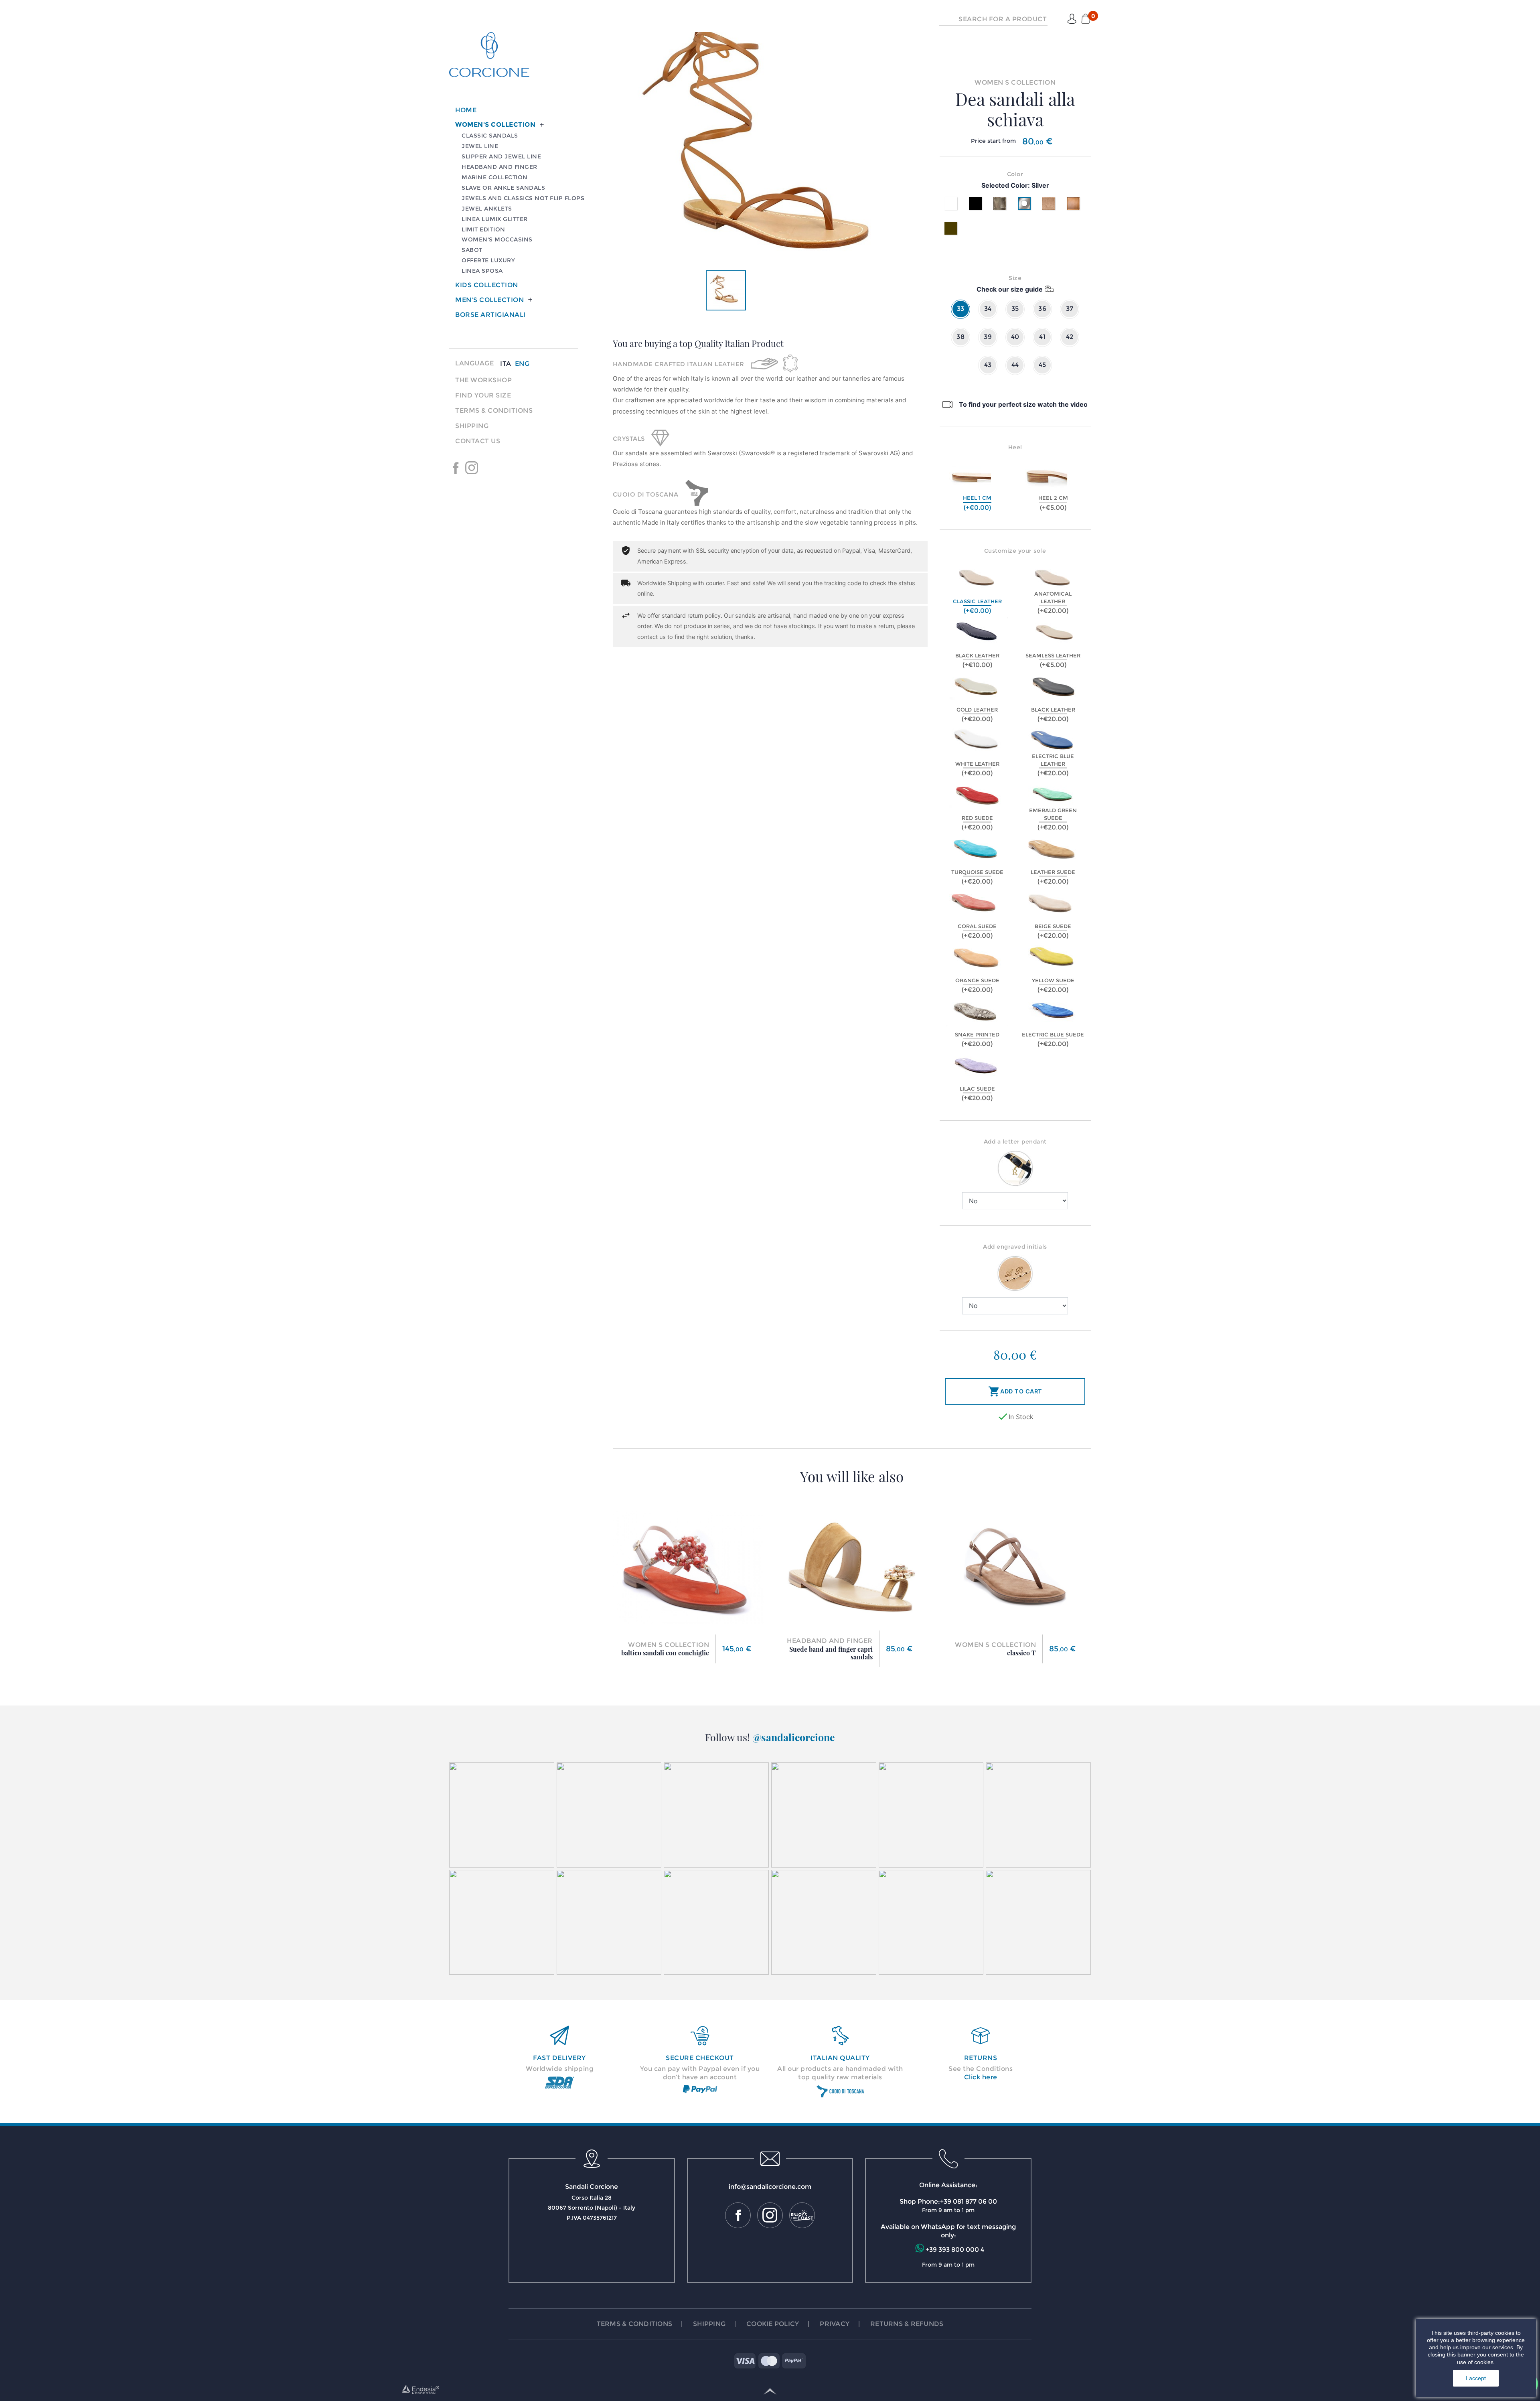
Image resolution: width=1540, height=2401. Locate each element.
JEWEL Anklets (487, 209)
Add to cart (1015, 1391)
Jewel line (480, 146)
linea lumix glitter (495, 219)
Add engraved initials (1015, 1247)
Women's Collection (495, 125)
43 (988, 365)
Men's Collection (489, 300)
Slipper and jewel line (501, 156)
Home (466, 110)
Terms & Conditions (494, 411)
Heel (1015, 447)
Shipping (472, 426)
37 (1070, 309)
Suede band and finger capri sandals (831, 1653)
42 (1070, 337)
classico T (1021, 1653)
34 (988, 309)
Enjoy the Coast (488, 468)
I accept (1476, 2378)
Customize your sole (1015, 551)
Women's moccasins (497, 239)
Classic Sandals (490, 136)
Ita (506, 364)
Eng (522, 364)
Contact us (478, 441)
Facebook (456, 468)
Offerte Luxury (488, 260)
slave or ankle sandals (503, 188)
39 (988, 337)
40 (1015, 337)
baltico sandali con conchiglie (665, 1653)
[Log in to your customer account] (1072, 19)
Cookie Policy (773, 2324)
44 (1015, 365)
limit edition (483, 229)
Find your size (483, 395)
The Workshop (483, 380)
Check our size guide (1010, 289)
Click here (981, 2077)
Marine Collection (495, 177)
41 (1042, 337)
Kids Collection (487, 285)
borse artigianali (490, 315)
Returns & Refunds (907, 2324)
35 (1015, 309)
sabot (472, 250)
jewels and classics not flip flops (523, 198)
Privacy (835, 2324)
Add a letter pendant (1015, 1142)
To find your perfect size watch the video (1023, 404)
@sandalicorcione (794, 1737)
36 (1042, 309)
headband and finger (499, 167)
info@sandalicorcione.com (770, 2187)
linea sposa (482, 271)
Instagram (472, 468)
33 (961, 309)
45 (1043, 365)
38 (960, 337)
